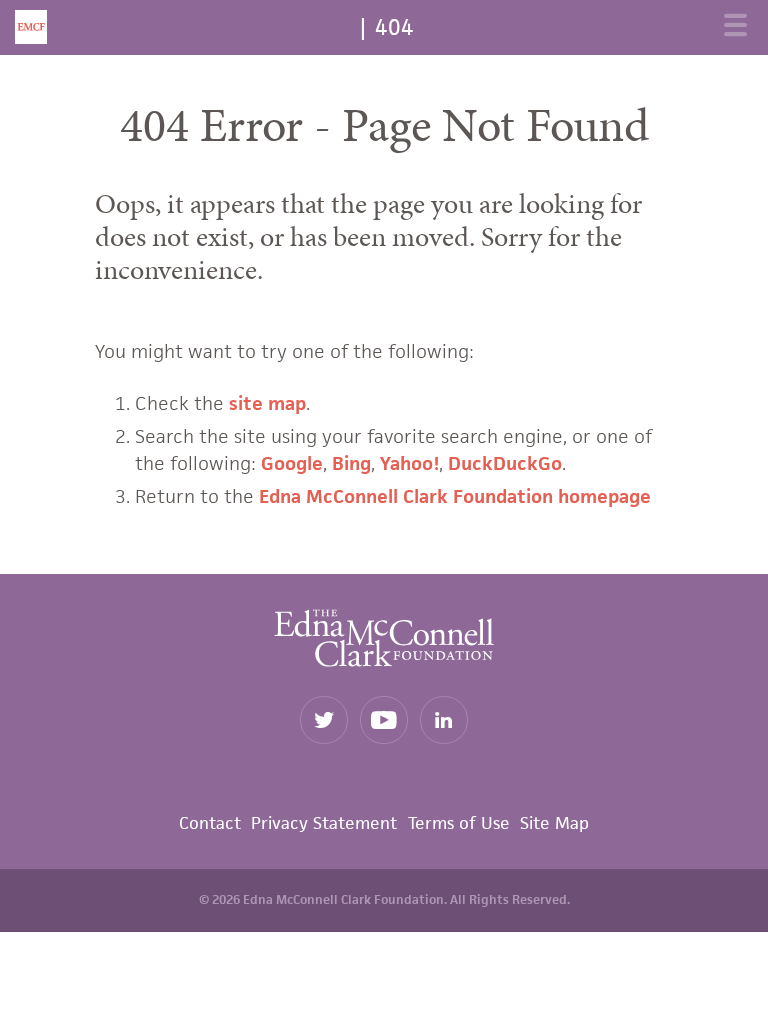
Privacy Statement (324, 823)
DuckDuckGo (505, 463)
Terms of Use (459, 823)
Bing (351, 463)
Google (292, 463)
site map (267, 403)
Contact (210, 823)
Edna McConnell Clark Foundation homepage (455, 496)
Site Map (554, 823)
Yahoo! (409, 463)
